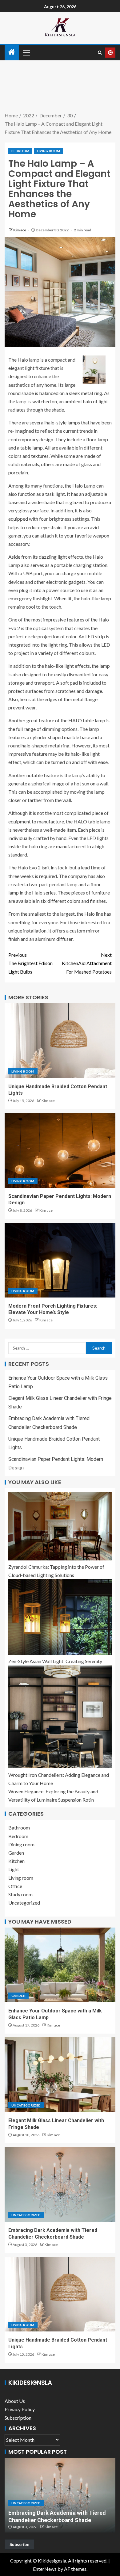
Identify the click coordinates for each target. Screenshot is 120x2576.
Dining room (21, 1844)
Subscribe (19, 2544)
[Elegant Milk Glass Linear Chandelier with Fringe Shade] (60, 2075)
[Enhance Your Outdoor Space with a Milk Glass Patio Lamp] (60, 1965)
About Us (15, 2401)
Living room (48, 151)
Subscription (18, 2418)
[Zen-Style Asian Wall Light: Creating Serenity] (60, 1617)
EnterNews (45, 2569)
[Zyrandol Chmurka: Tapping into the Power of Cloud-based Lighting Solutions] (60, 1526)
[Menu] (26, 52)
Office (15, 1886)
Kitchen (16, 1861)
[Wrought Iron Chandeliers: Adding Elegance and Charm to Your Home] (60, 1717)
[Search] (100, 53)
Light (14, 1869)
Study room (20, 1894)
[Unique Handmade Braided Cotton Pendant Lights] (60, 1041)
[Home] (12, 52)
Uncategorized (24, 1903)
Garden (16, 1853)
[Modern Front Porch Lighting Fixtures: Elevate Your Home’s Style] (60, 1260)
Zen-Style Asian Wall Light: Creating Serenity (55, 1661)
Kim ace (20, 230)
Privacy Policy (20, 2409)
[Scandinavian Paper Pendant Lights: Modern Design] (60, 1150)
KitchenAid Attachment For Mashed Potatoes (87, 963)
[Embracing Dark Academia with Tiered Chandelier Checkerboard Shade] (60, 2184)
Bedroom (20, 151)
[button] (26, 52)
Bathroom (19, 1828)
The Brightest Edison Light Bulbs (30, 963)
